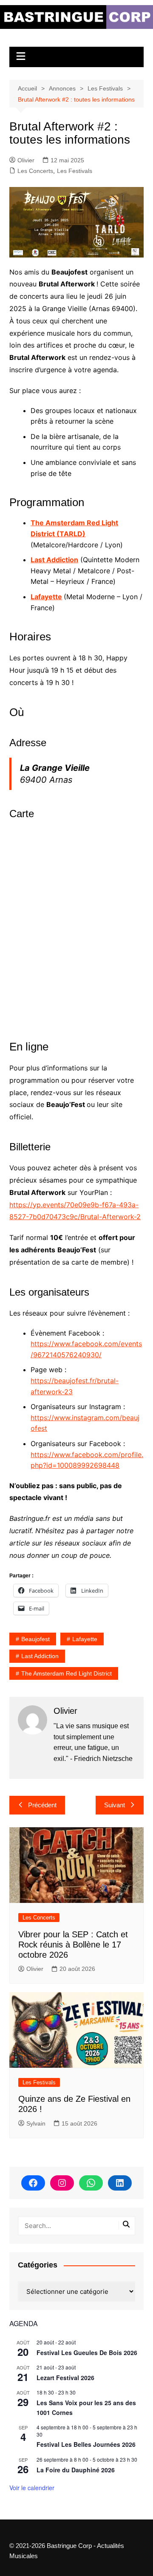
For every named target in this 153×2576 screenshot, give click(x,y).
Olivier (26, 160)
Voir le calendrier (32, 2488)
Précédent (42, 1805)
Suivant (115, 1805)
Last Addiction (40, 1656)
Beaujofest (35, 1639)
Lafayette (46, 597)
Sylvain (36, 2123)
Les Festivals (75, 171)
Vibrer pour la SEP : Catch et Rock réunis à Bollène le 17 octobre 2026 (73, 1945)
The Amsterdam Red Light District (67, 1673)
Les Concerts (35, 171)
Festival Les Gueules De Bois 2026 (87, 2352)
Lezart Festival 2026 (65, 2378)
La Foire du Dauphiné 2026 (76, 2470)
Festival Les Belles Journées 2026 (86, 2444)
